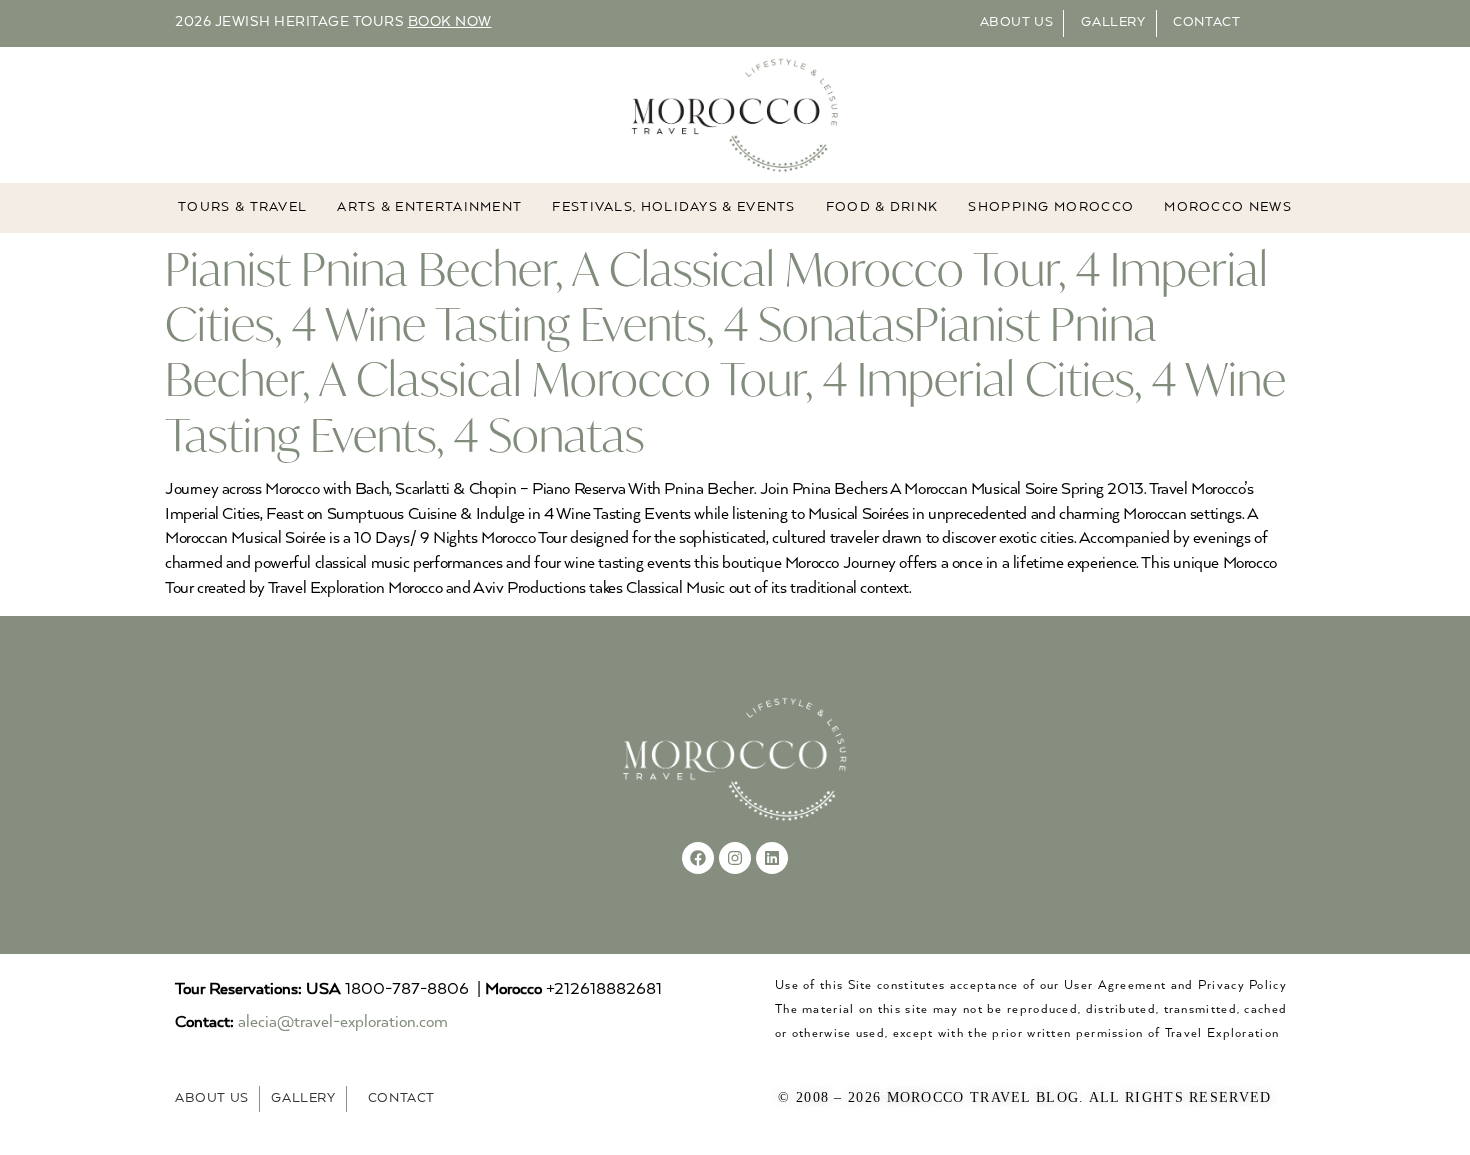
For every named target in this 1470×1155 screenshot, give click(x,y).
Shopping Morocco (1051, 207)
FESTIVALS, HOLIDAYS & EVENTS (673, 207)
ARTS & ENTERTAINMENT (429, 207)
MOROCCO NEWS (1228, 207)
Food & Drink (882, 207)
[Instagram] (735, 858)
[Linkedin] (772, 858)
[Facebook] (698, 858)
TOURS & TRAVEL (242, 207)
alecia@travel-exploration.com (343, 1022)
